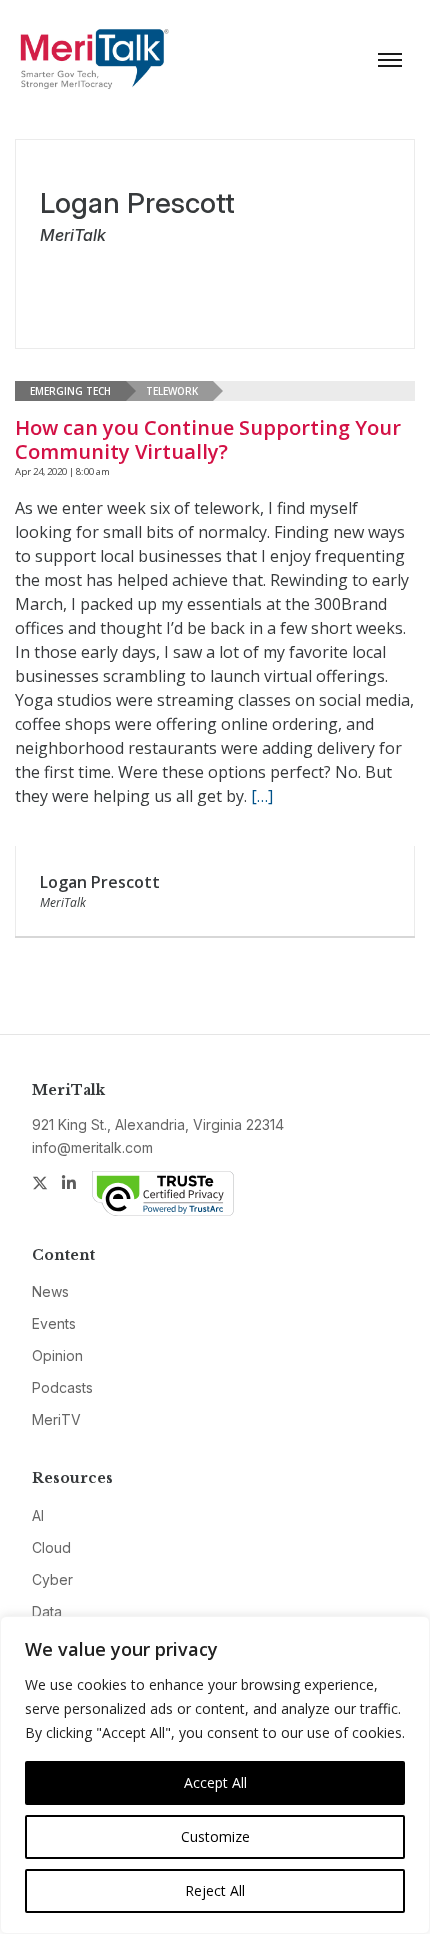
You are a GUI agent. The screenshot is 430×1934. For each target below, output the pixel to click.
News (50, 1291)
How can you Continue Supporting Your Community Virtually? (208, 439)
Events (54, 1323)
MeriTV (56, 1419)
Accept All (215, 1782)
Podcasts (62, 1387)
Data (47, 1611)
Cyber (52, 1579)
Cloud (51, 1547)
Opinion (57, 1355)
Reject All (215, 1890)
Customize (215, 1836)
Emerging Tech (70, 391)
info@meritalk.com (92, 1147)
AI (38, 1515)
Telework (172, 391)
